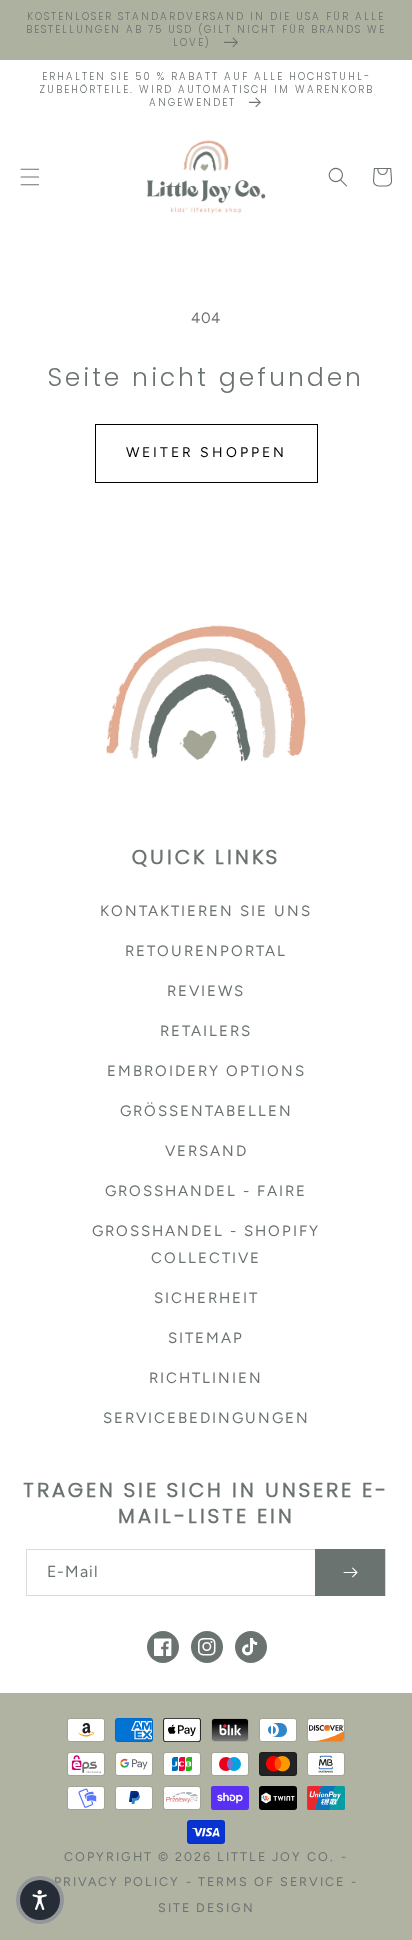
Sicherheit (206, 1298)
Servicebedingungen (206, 1418)
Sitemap (206, 1338)
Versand (206, 1151)
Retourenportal (206, 951)
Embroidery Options (206, 1071)
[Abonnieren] (350, 1572)
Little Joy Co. (276, 1856)
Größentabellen (206, 1111)
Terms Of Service (271, 1881)
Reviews (206, 991)
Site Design (206, 1907)
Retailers (206, 1031)
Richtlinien (206, 1378)
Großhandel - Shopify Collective (206, 1244)
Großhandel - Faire (206, 1191)
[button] (30, 177)
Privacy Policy (117, 1881)
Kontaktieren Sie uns (206, 911)
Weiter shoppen (206, 452)
